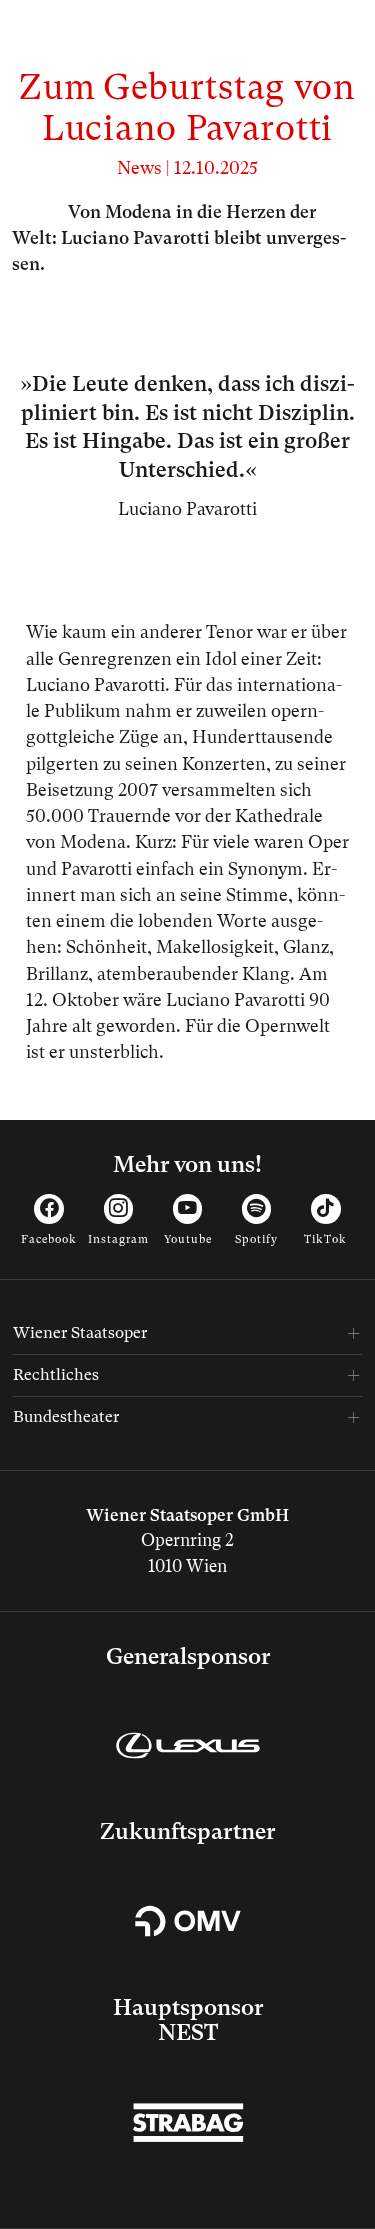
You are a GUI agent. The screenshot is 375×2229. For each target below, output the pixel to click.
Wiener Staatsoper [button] (80, 1332)
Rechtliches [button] (56, 1374)
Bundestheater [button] (66, 1416)
